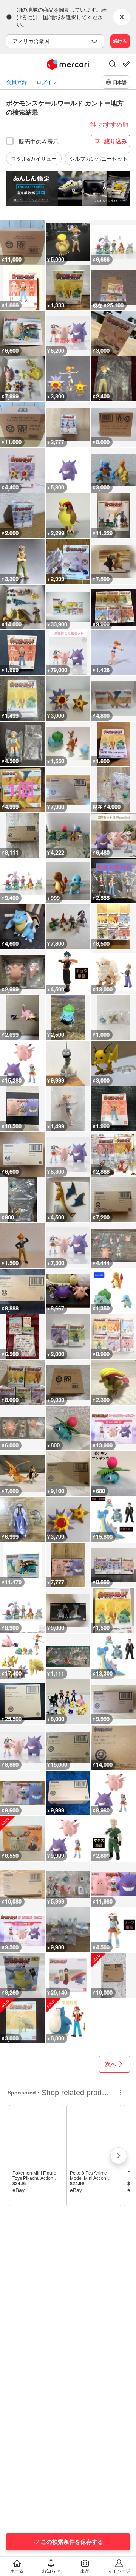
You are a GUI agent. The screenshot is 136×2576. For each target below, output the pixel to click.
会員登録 (17, 82)
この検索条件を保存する (72, 2542)
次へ (111, 2064)
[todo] (126, 64)
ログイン (47, 82)
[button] (113, 65)
